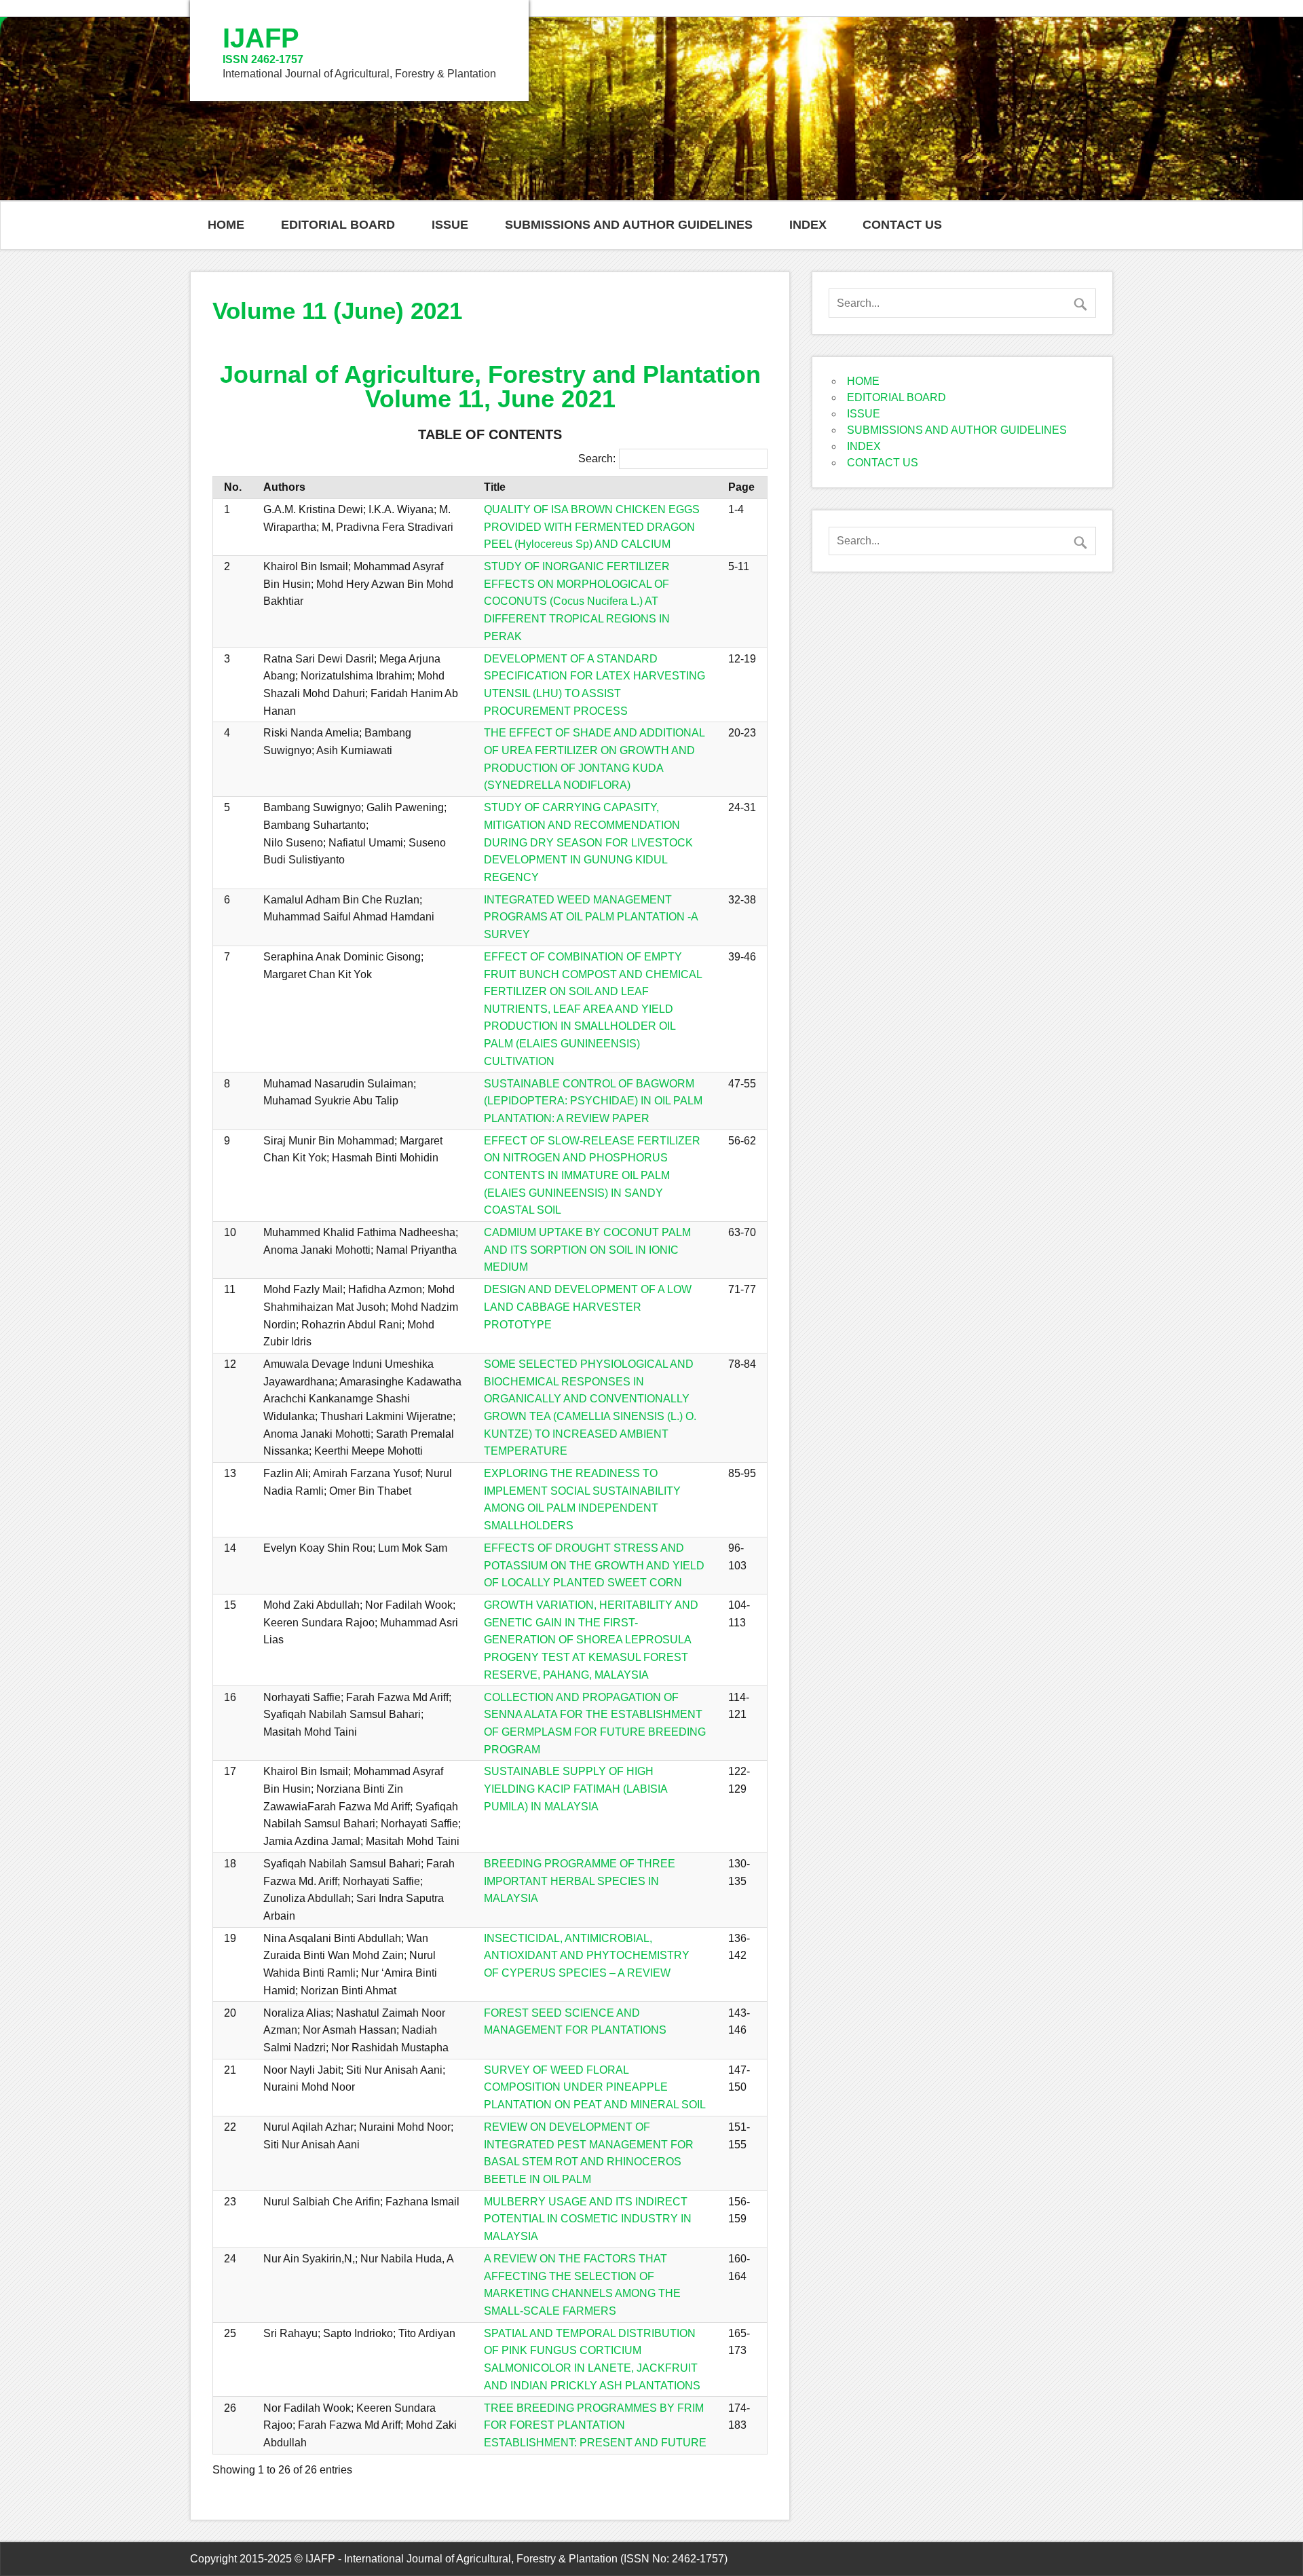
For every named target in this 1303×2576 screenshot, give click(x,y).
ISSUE (450, 225)
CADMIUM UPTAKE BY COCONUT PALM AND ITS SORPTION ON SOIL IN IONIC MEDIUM (587, 1250)
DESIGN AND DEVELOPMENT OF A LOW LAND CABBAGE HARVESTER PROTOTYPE (588, 1307)
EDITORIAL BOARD (338, 225)
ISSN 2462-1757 (263, 59)
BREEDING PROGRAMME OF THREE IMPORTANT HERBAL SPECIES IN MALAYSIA (580, 1881)
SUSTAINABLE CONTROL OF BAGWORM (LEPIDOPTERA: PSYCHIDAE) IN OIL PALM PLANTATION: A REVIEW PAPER (593, 1101)
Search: (597, 459)
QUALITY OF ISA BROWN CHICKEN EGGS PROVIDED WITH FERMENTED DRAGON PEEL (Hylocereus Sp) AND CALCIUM (592, 527)
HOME (226, 225)
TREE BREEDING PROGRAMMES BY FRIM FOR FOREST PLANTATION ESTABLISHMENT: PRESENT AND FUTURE (595, 2425)
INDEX (808, 225)
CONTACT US (902, 225)
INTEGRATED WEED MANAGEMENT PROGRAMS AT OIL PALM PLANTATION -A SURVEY (591, 917)
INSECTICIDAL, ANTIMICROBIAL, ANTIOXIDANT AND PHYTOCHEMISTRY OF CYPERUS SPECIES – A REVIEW (587, 1956)
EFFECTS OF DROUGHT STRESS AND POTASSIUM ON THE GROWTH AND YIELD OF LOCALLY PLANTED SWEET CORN (594, 1565)
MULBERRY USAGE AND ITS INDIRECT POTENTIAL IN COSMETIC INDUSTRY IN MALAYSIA (588, 2219)
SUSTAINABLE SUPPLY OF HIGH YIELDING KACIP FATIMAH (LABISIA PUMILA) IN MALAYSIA (575, 1789)
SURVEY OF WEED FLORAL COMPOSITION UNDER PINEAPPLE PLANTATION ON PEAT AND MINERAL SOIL (595, 2087)
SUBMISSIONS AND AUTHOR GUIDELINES (629, 225)
